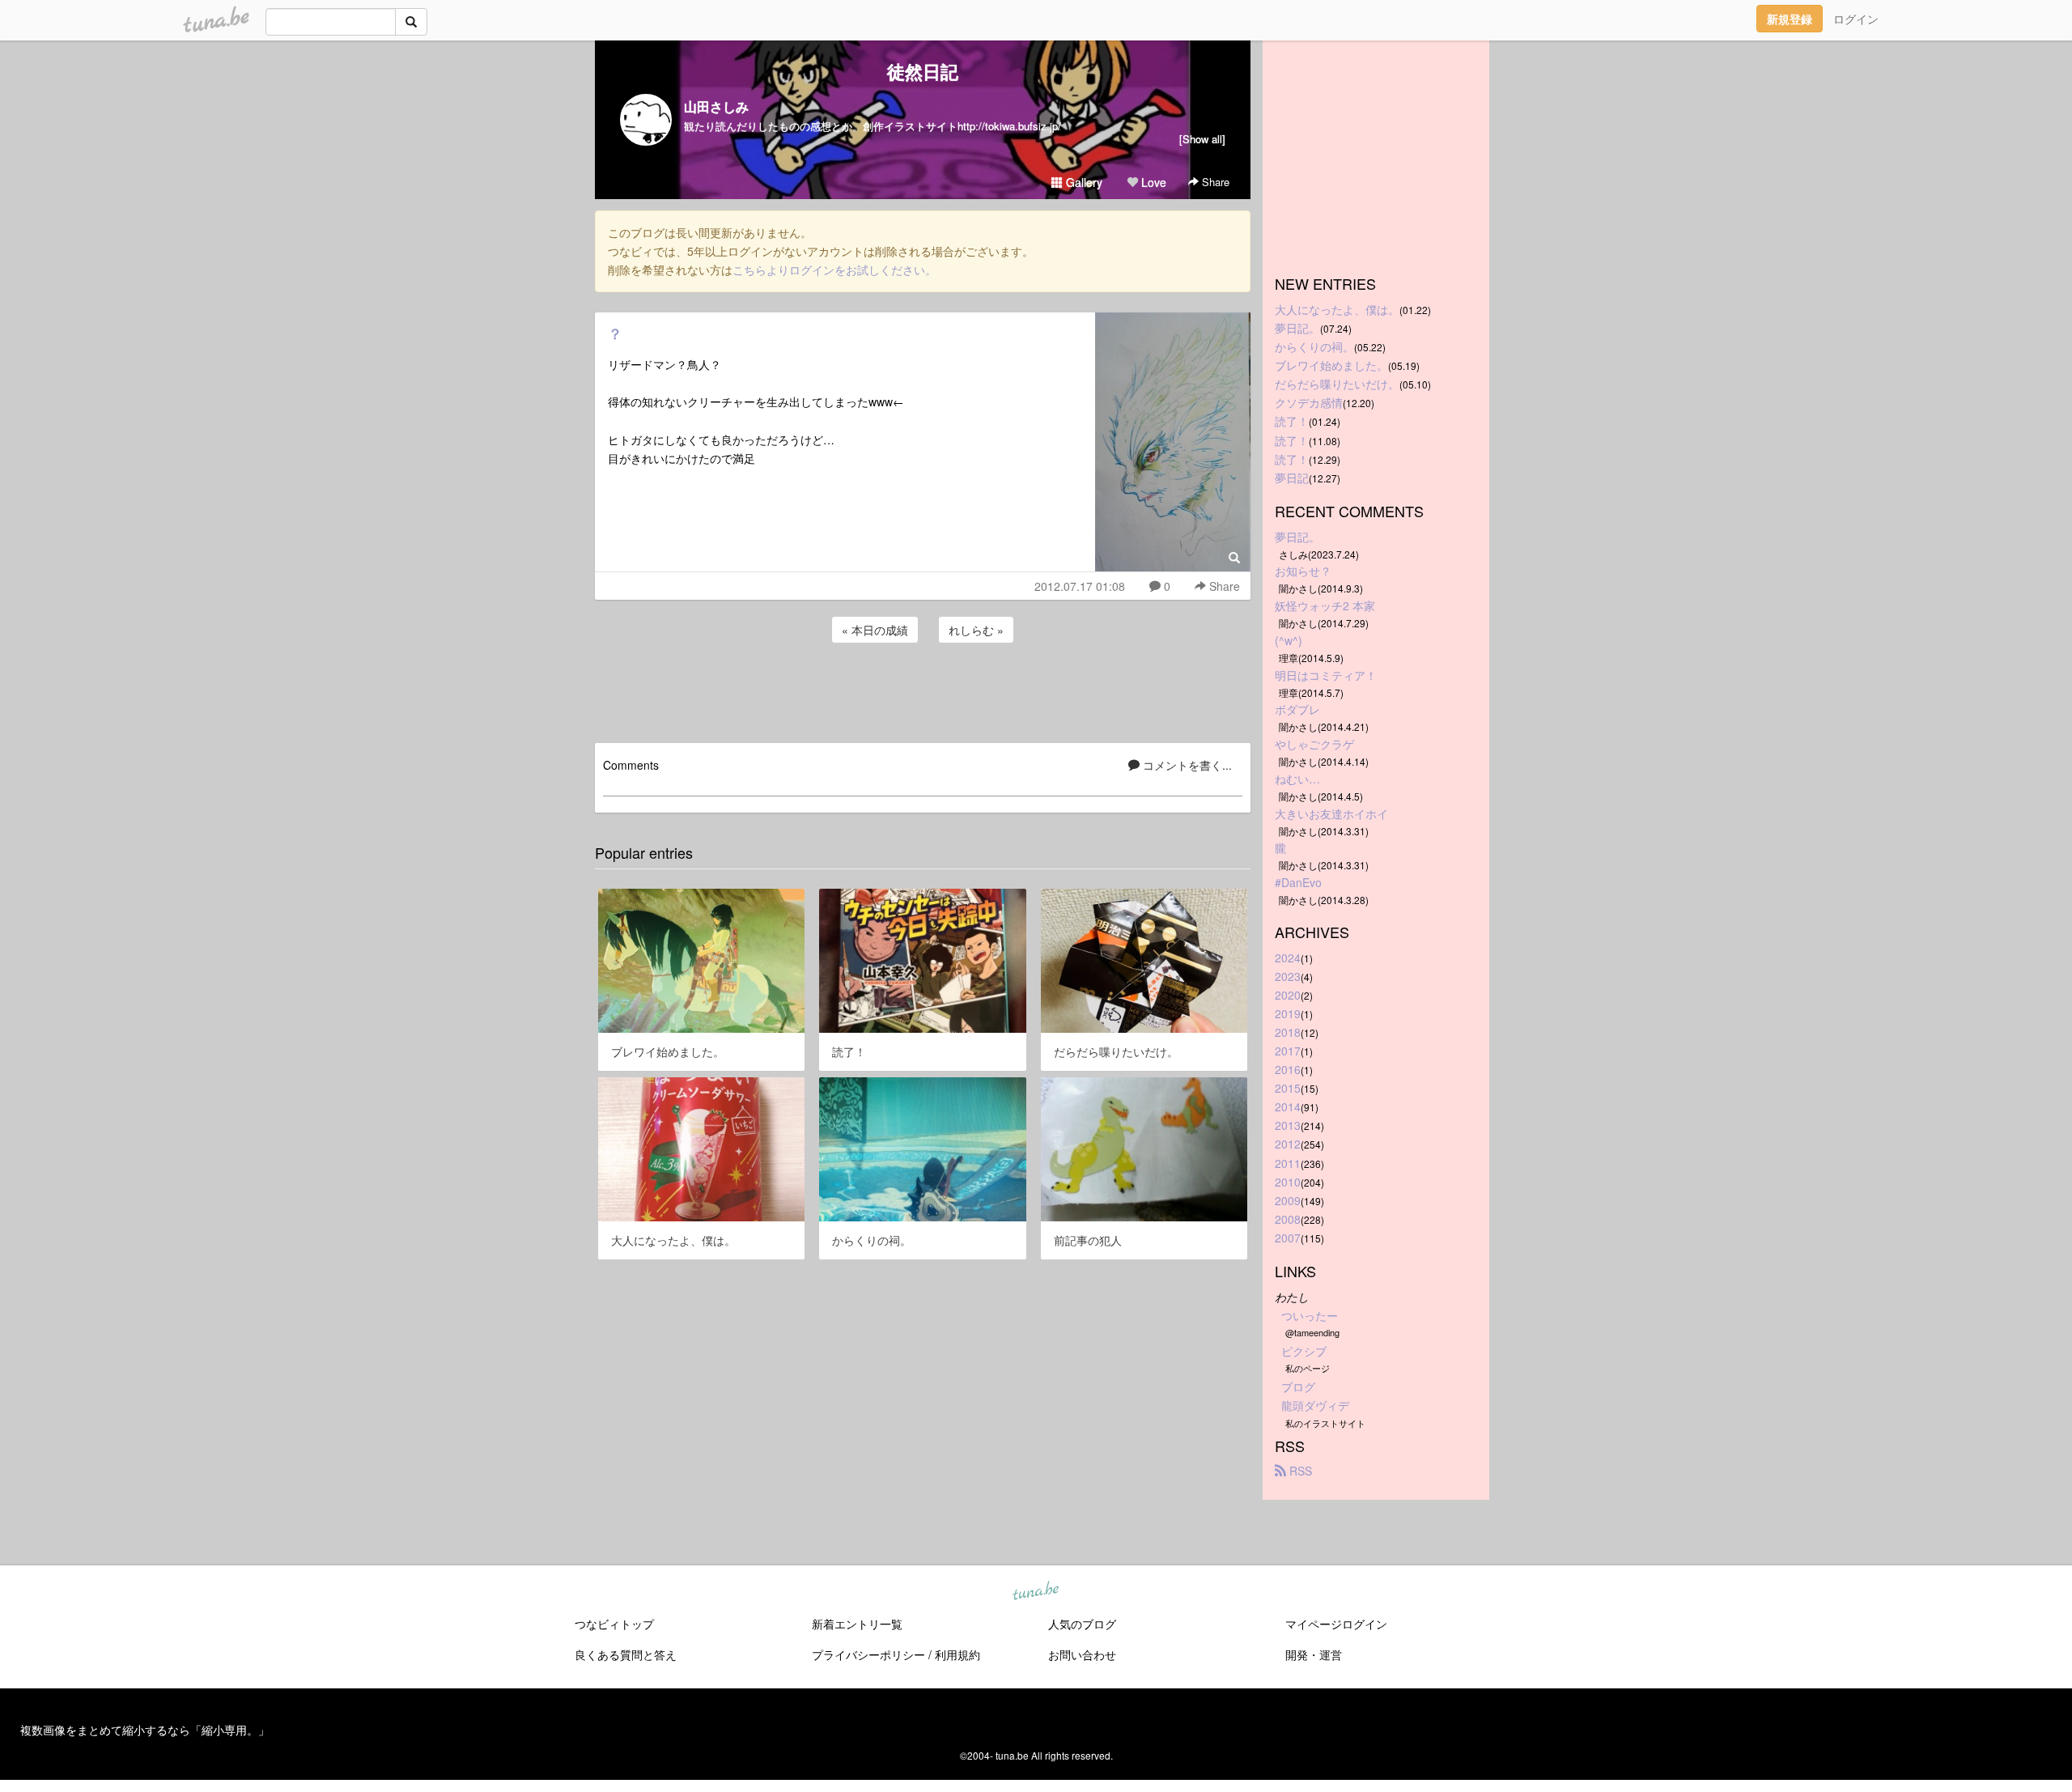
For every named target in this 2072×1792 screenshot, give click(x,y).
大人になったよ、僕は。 (1337, 309)
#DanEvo (1298, 882)
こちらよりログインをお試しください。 (834, 270)
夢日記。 (1297, 328)
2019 (1288, 1013)
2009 (1288, 1200)
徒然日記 (923, 71)
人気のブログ (1082, 1624)
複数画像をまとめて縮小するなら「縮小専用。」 (145, 1730)
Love (1152, 182)
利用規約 (957, 1654)
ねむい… (1297, 779)
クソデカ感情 (1309, 402)
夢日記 (1292, 478)
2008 (1288, 1219)
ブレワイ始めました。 (1331, 365)
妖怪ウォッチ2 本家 (1325, 605)
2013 (1288, 1125)
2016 (1288, 1069)
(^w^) (1289, 640)
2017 (1288, 1051)
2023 (1288, 976)
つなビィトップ (614, 1624)
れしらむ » (976, 630)
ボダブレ (1297, 709)
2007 (1288, 1238)
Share (1214, 182)
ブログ (1298, 1386)
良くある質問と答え (626, 1654)
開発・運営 (1314, 1654)
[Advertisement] (923, 690)
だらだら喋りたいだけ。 (1337, 384)
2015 (1288, 1088)
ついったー (1310, 1315)
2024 (1288, 958)
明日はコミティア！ (1326, 675)
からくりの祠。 (1314, 346)
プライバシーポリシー (868, 1654)
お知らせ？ (1303, 571)
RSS (1299, 1471)
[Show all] (1202, 139)
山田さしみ (716, 106)
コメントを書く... (1186, 765)
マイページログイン (1336, 1624)
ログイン (1856, 19)
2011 (1288, 1163)
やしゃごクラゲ (1314, 744)
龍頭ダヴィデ (1315, 1405)
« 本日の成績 (875, 630)
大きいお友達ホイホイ (1331, 813)
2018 (1288, 1032)
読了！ (1292, 421)
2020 (1288, 995)
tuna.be (1035, 1591)
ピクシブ (1304, 1351)
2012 (1288, 1144)
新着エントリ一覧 (857, 1624)
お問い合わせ (1082, 1654)
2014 (1288, 1106)
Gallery (1083, 182)
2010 (1288, 1182)
